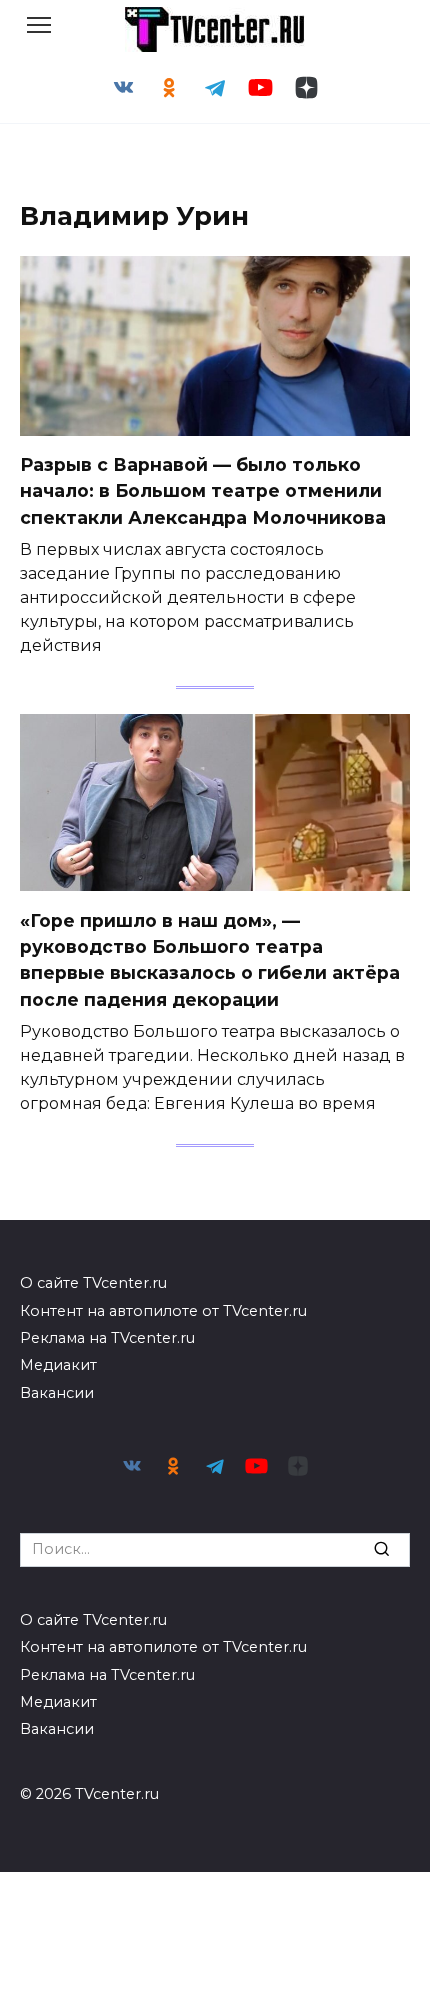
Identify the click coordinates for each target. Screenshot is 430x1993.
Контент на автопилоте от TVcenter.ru (163, 1311)
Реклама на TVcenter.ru (107, 1338)
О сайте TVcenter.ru (93, 1283)
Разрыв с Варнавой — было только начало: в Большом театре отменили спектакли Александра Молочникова (203, 491)
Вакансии (57, 1393)
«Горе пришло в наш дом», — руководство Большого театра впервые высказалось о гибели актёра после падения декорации (210, 959)
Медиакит (58, 1365)
